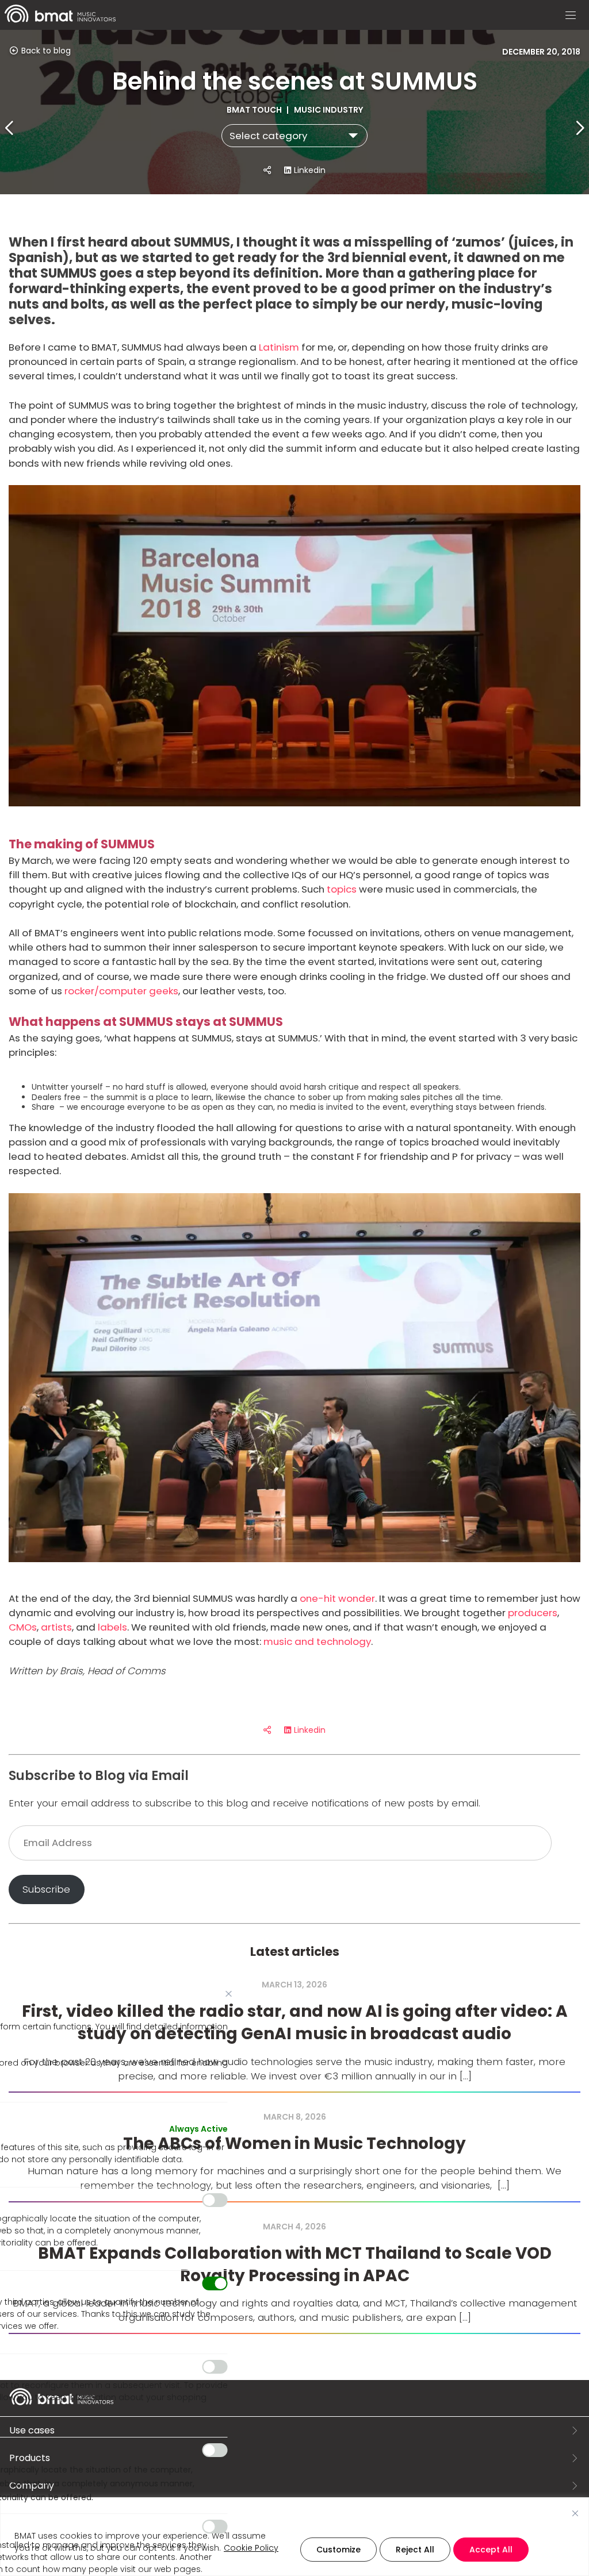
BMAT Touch (255, 110)
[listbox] (295, 136)
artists (56, 1627)
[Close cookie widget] (575, 2513)
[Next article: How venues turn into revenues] (579, 128)
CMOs (23, 1627)
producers (533, 1613)
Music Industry (328, 110)
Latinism (279, 347)
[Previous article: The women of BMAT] (10, 128)
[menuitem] (60, 20)
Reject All (415, 2550)
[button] (571, 16)
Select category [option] (268, 136)
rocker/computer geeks (121, 991)
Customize (339, 2550)
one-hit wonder (337, 1598)
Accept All (491, 2550)
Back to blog (45, 51)
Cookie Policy (251, 2548)
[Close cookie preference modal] (229, 1994)
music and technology (317, 1641)
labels (112, 1627)
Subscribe (46, 1889)
